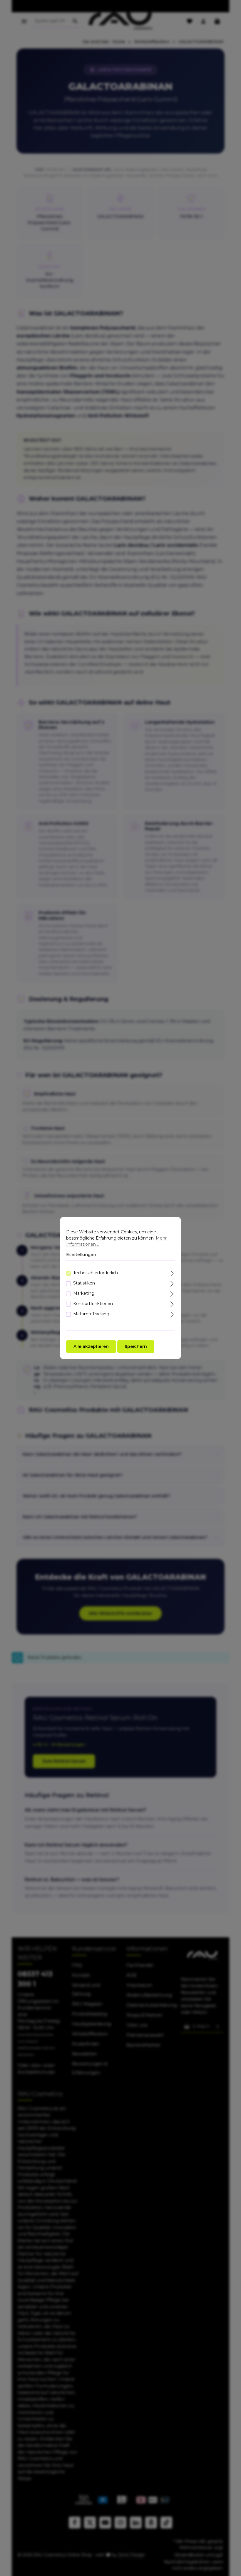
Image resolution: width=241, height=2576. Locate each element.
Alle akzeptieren (91, 1346)
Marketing (84, 1293)
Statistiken (84, 1283)
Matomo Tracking (91, 1314)
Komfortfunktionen (93, 1304)
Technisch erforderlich (96, 1273)
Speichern (136, 1346)
